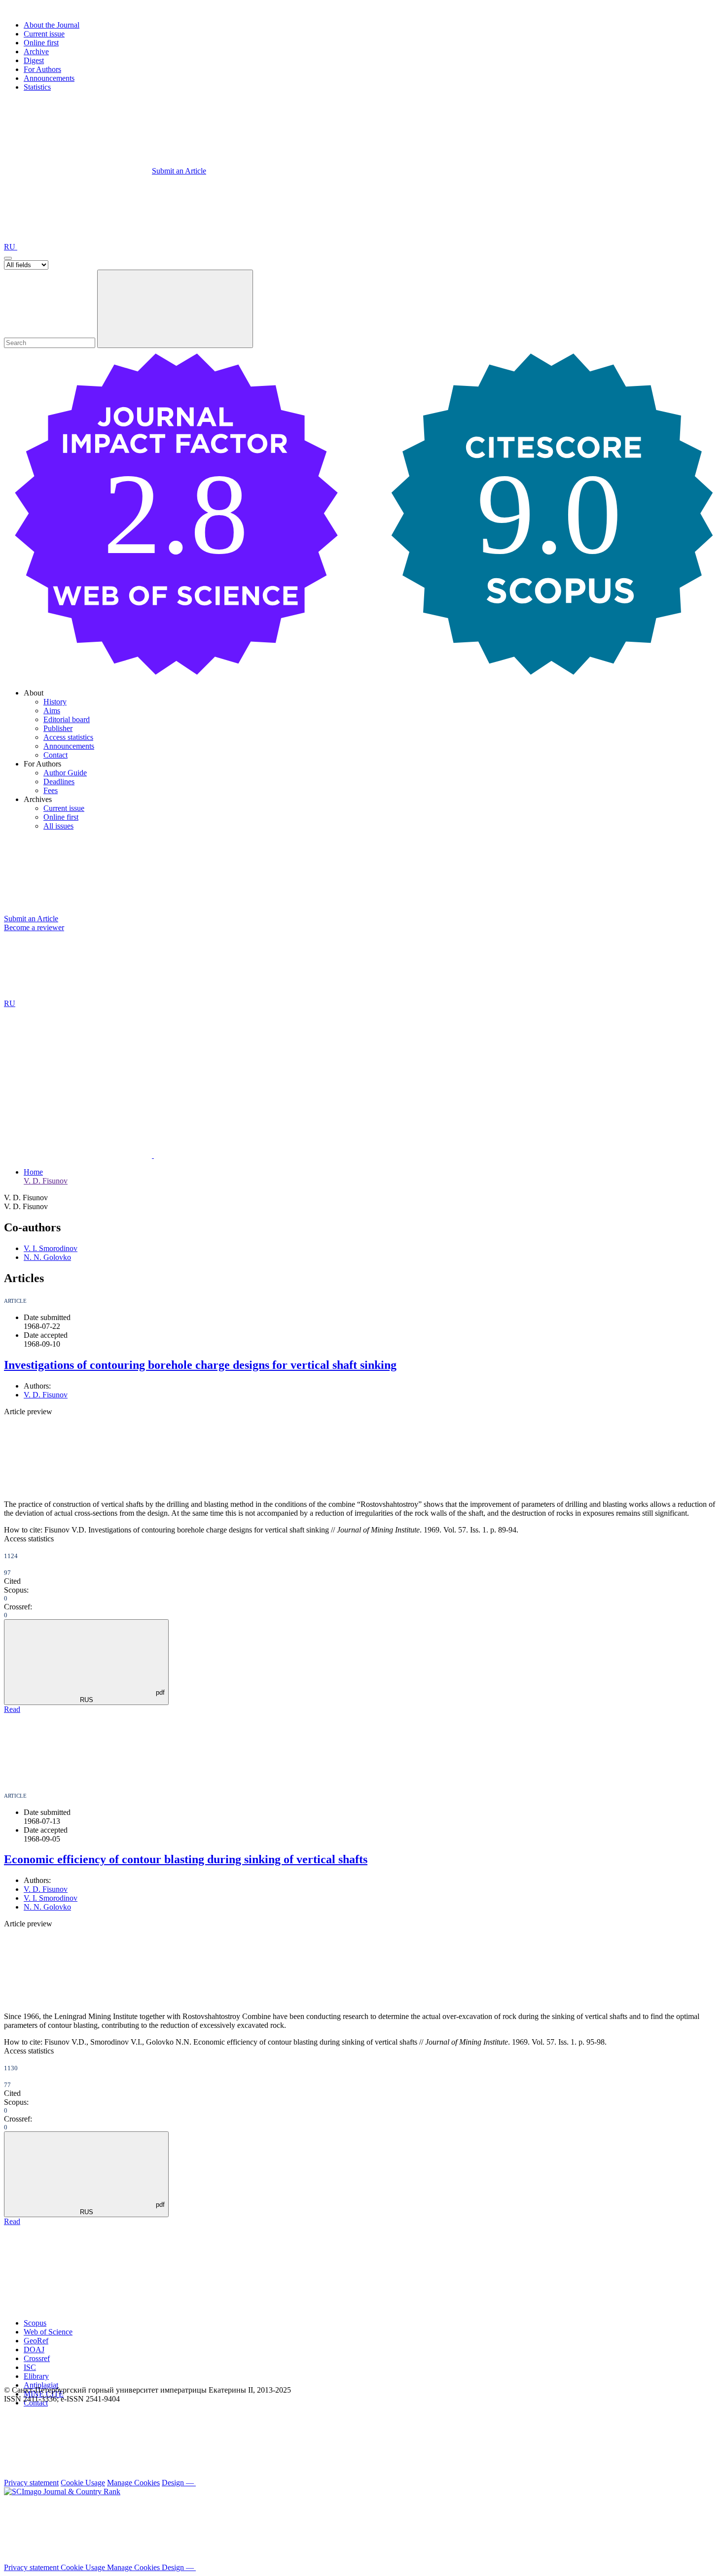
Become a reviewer (34, 927)
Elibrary (36, 2376)
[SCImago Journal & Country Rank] (62, 2491)
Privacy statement (31, 2483)
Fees (51, 790)
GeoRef (36, 2341)
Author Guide (65, 773)
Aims (52, 711)
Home (33, 1172)
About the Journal (52, 25)
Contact (55, 755)
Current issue (44, 34)
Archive (36, 52)
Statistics (37, 87)
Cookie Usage (83, 2483)
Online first (41, 43)
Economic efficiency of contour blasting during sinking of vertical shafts (186, 1859)
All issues (58, 826)
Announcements (49, 78)
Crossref (37, 2358)
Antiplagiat (41, 2385)
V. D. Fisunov (46, 1181)
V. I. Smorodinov (51, 1248)
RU (11, 247)
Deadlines (59, 782)
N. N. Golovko (47, 1257)
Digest (34, 60)
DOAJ (34, 2350)
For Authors (42, 69)
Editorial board (67, 719)
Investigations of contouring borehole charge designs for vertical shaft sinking (200, 1365)
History (55, 702)
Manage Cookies (133, 2483)
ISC (30, 2367)
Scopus (35, 2323)
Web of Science (48, 2332)
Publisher (58, 728)
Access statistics (68, 737)
